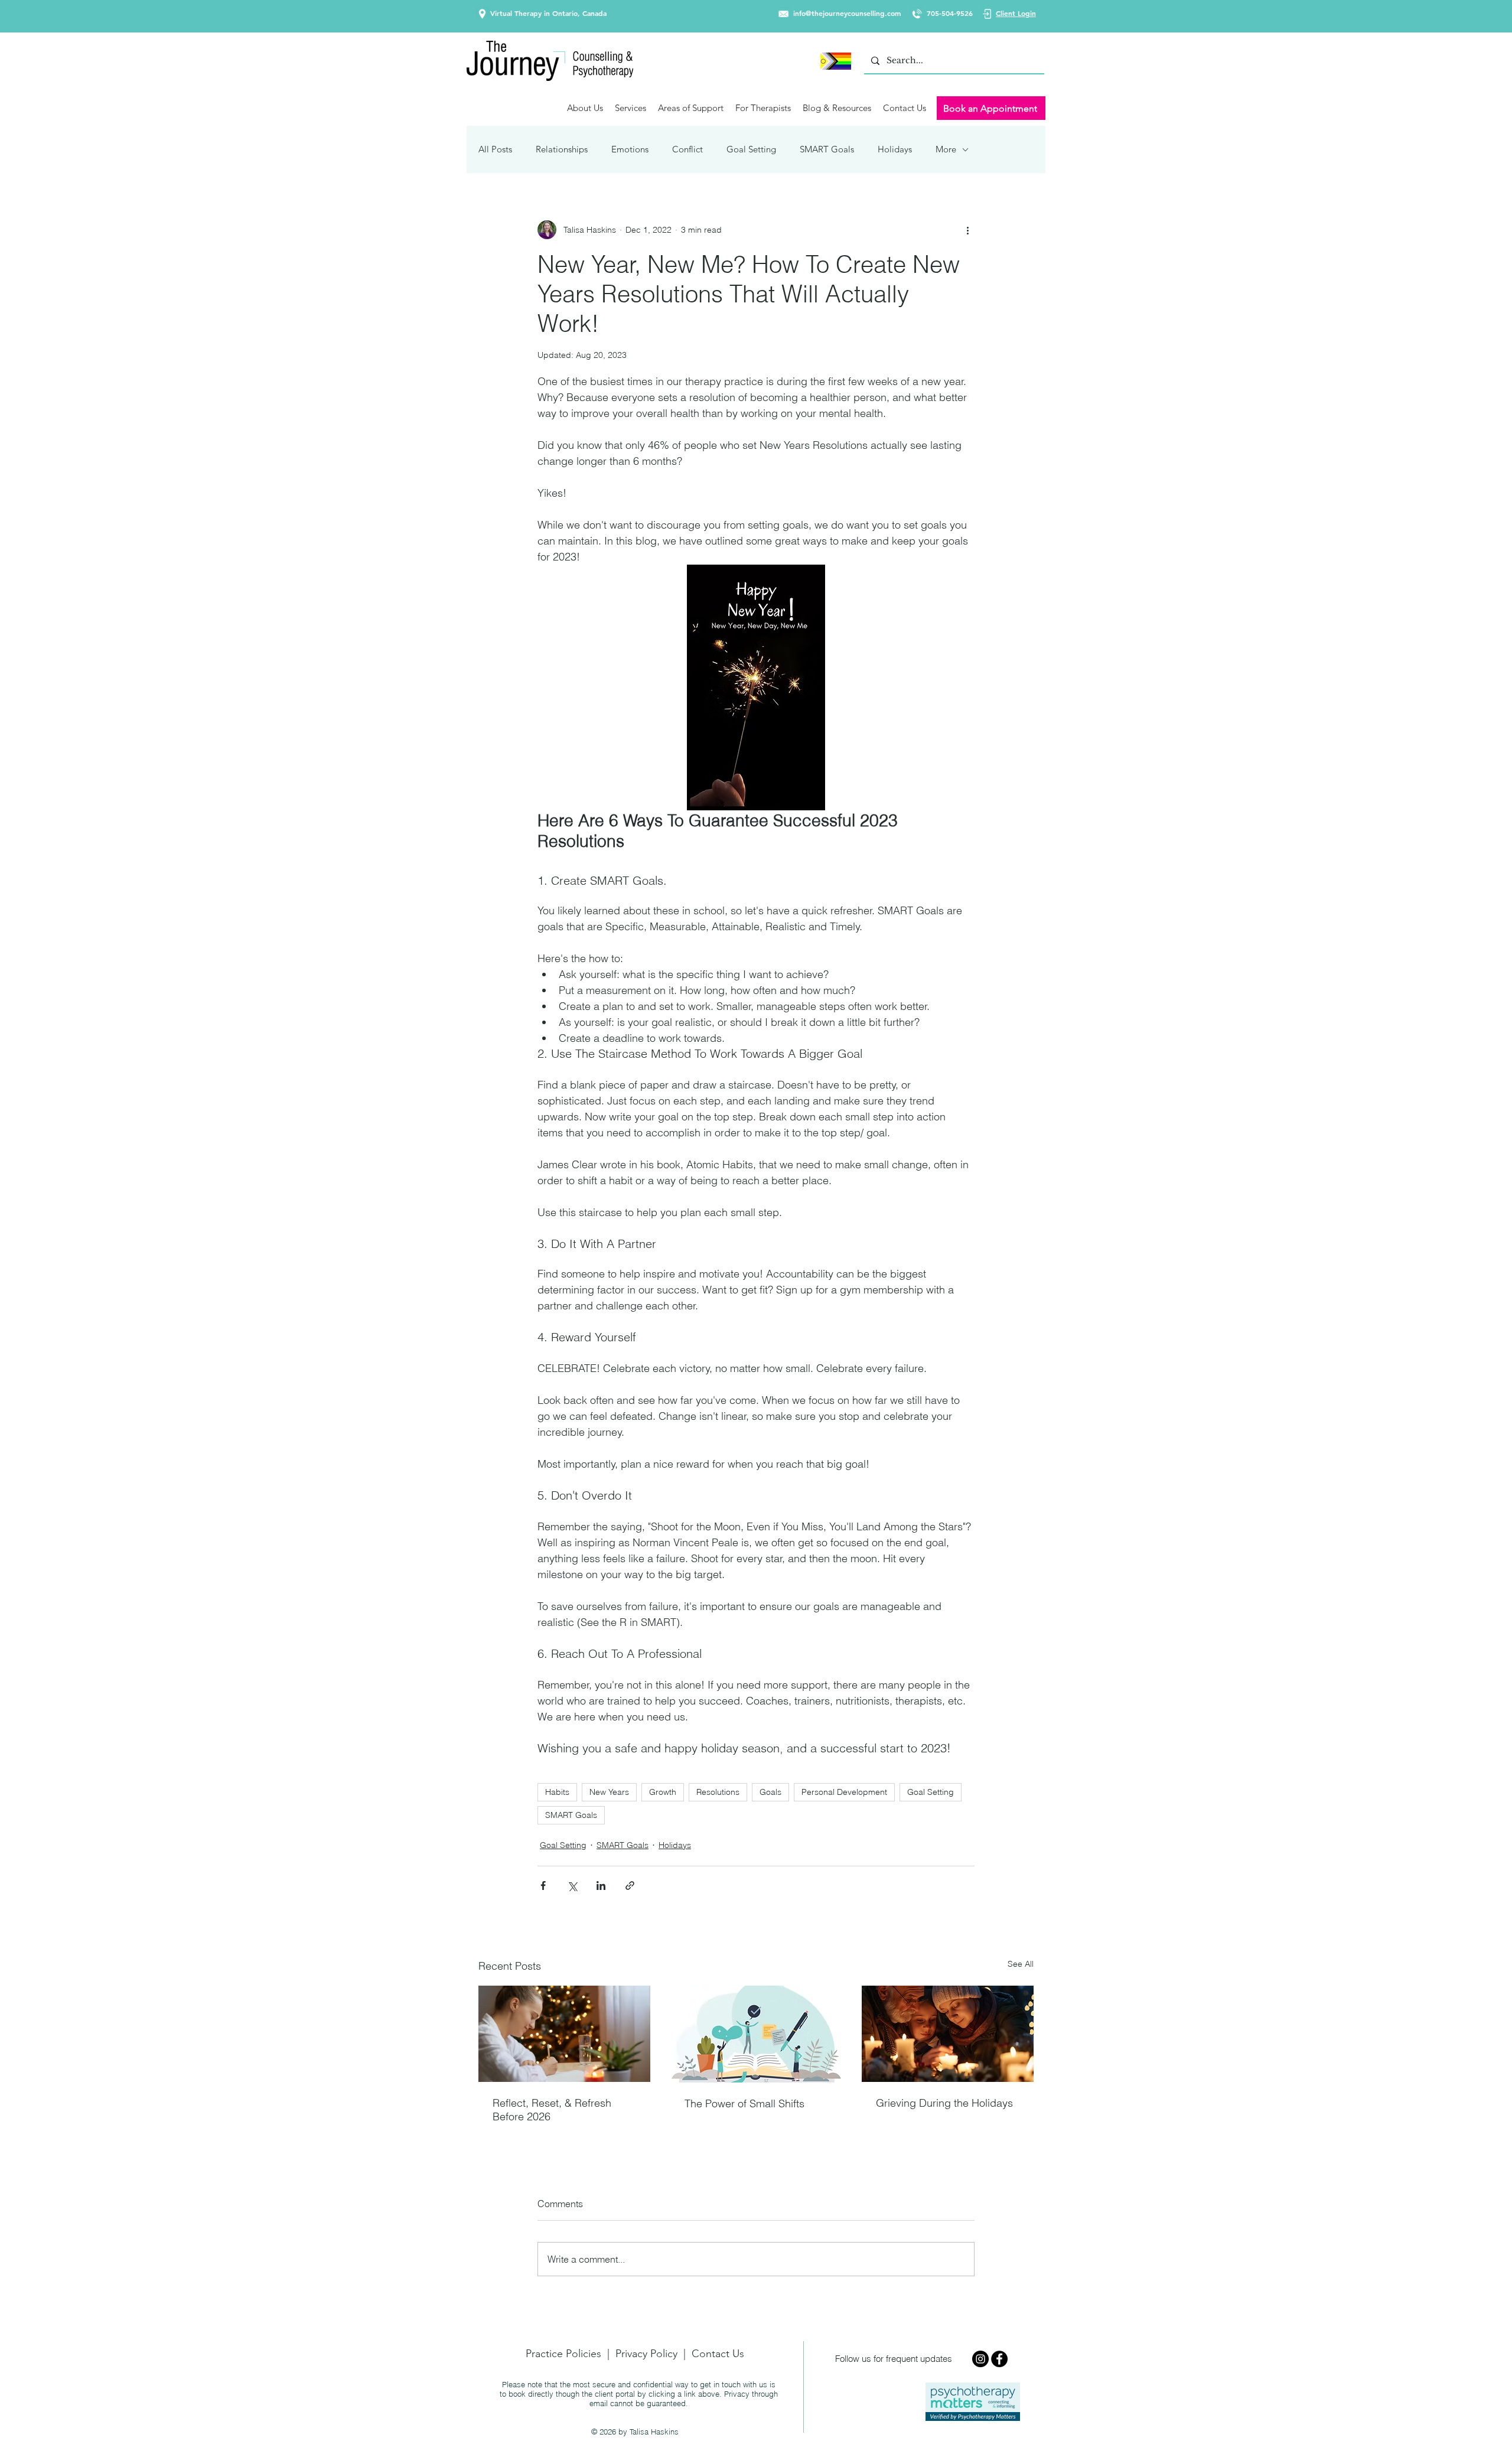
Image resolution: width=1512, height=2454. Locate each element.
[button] (585, 108)
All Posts (495, 149)
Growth (663, 1792)
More (946, 149)
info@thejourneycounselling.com (847, 13)
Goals (770, 1792)
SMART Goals (827, 149)
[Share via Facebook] (543, 1886)
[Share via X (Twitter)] (572, 1886)
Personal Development (844, 1792)
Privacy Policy (646, 2354)
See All (1021, 1964)
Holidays (895, 149)
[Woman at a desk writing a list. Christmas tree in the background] (564, 2034)
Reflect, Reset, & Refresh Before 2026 (552, 2110)
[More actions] (967, 230)
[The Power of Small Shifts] (756, 2034)
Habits (557, 1792)
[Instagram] (980, 2359)
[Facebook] (999, 2359)
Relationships (562, 149)
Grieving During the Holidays (944, 2103)
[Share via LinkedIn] (601, 1886)
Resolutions (718, 1792)
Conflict (687, 149)
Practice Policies (563, 2354)
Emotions (630, 149)
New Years (609, 1792)
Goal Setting (751, 149)
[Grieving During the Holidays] (948, 2034)
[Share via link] (630, 1886)
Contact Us (718, 2354)
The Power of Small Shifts (744, 2103)
